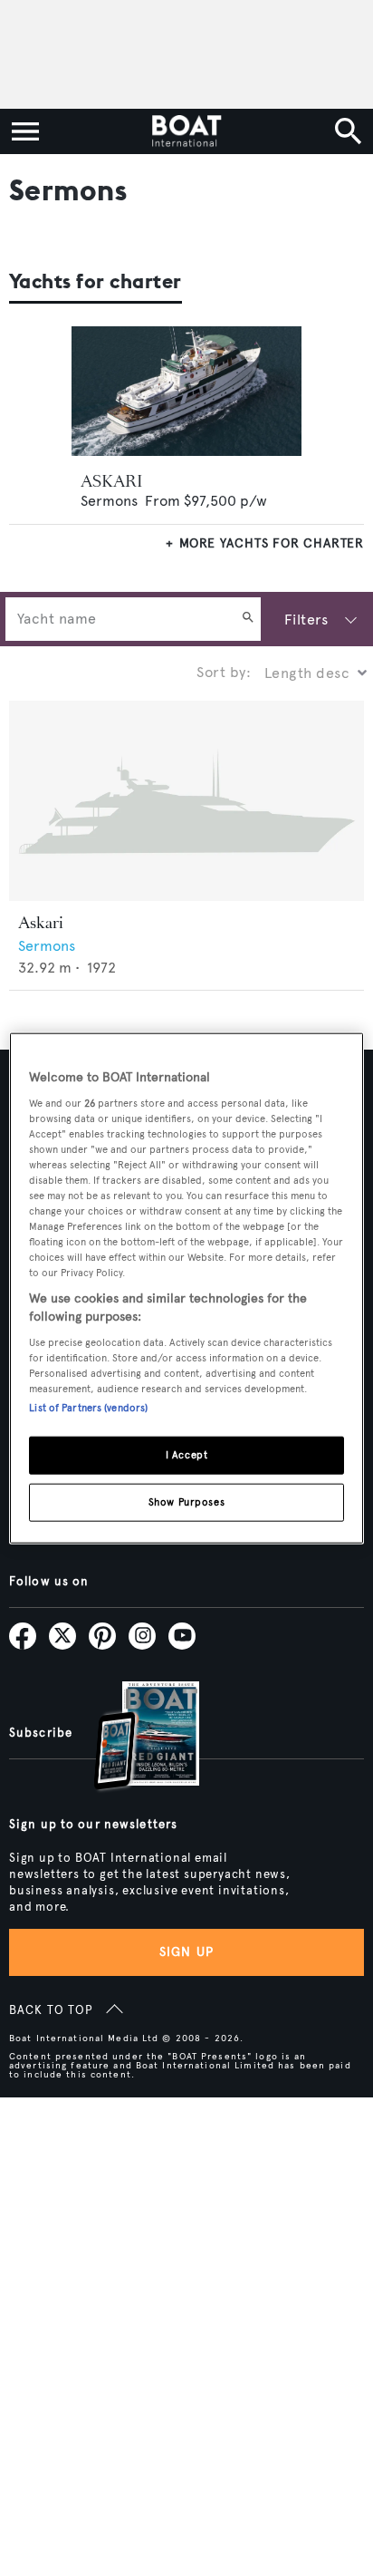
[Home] (186, 131)
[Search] (248, 619)
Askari (41, 923)
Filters (306, 620)
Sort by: (224, 672)
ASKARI (112, 481)
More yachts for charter (272, 543)
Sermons (109, 501)
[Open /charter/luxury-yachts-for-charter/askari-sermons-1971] (187, 391)
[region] (186, 1288)
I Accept (187, 1454)
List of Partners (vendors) (88, 1407)
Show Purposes (186, 1501)
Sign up (186, 1952)
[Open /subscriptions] (131, 1738)
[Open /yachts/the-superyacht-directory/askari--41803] (186, 801)
